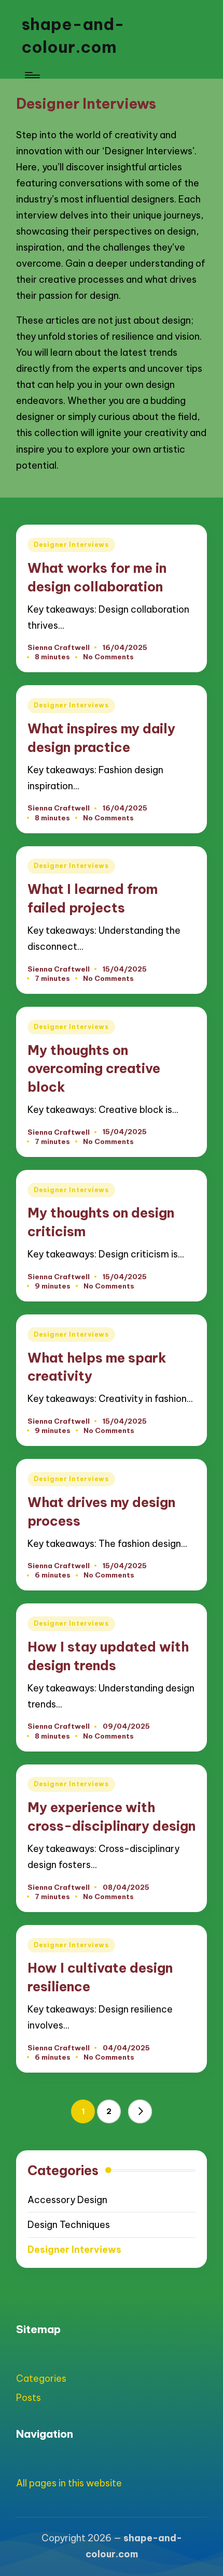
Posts (29, 2398)
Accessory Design (67, 2200)
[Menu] (32, 75)
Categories (41, 2378)
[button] (140, 2111)
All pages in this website (69, 2483)
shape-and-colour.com (73, 35)
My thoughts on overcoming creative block (94, 1069)
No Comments (108, 657)
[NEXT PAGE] (140, 2111)
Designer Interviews (71, 545)
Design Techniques (69, 2225)
